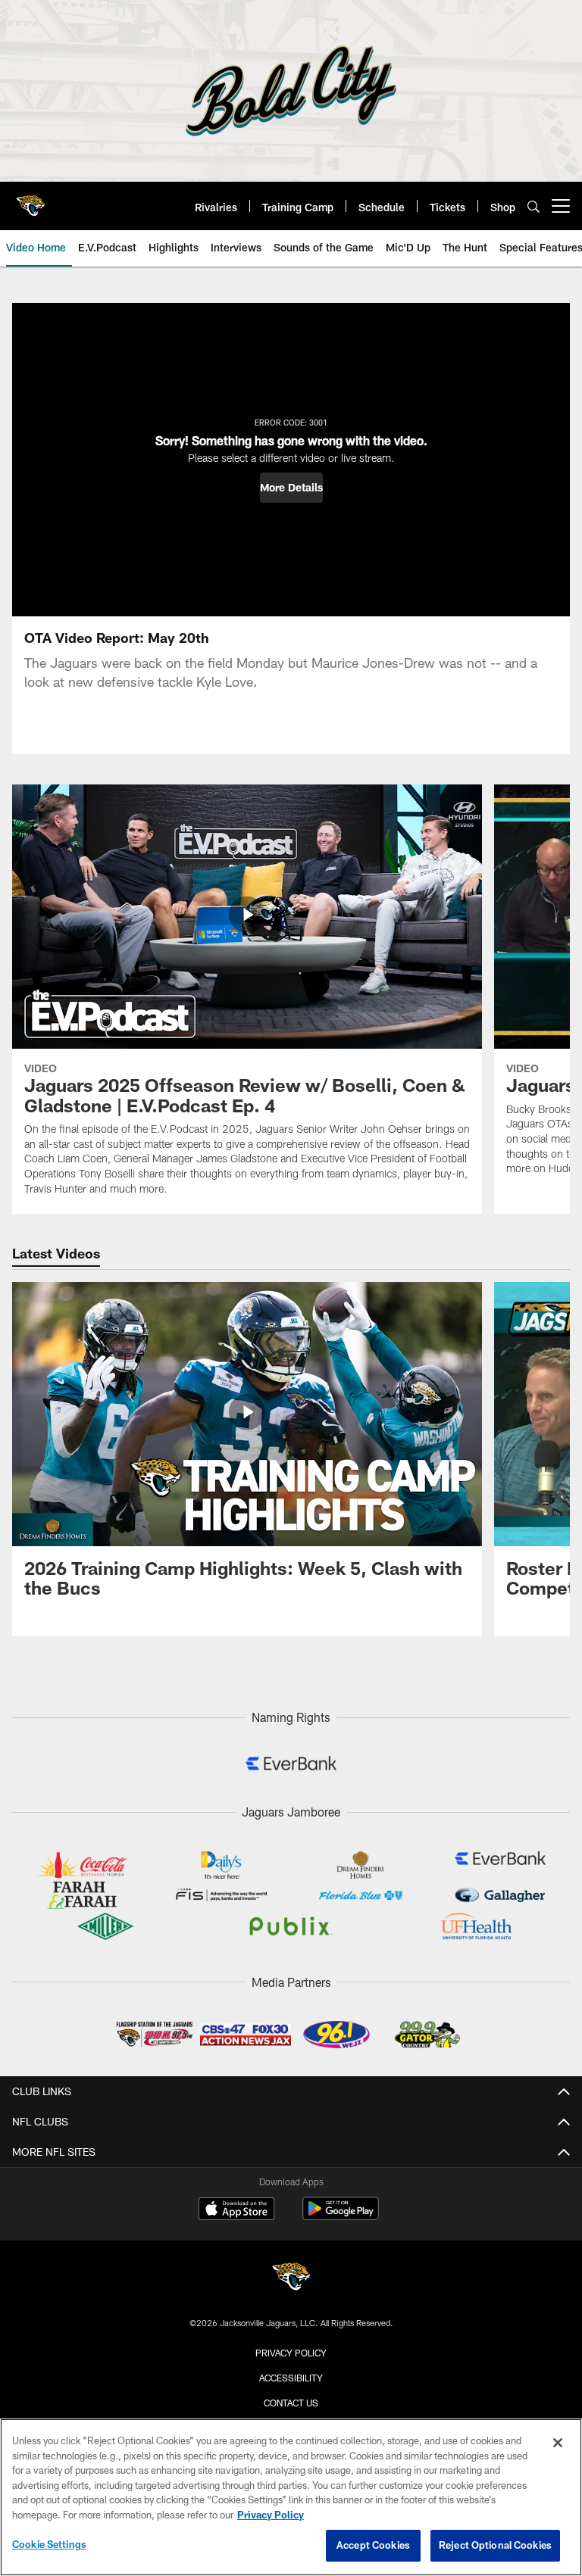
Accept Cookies (373, 2545)
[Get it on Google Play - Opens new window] (341, 2216)
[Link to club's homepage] (30, 200)
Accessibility (291, 2378)
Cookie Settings (49, 2544)
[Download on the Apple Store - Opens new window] (236, 2210)
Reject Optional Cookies (495, 2545)
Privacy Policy (291, 2353)
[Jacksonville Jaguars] (291, 2279)
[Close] (558, 2443)
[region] (291, 2497)
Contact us (291, 2403)
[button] (291, 488)
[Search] (533, 206)
